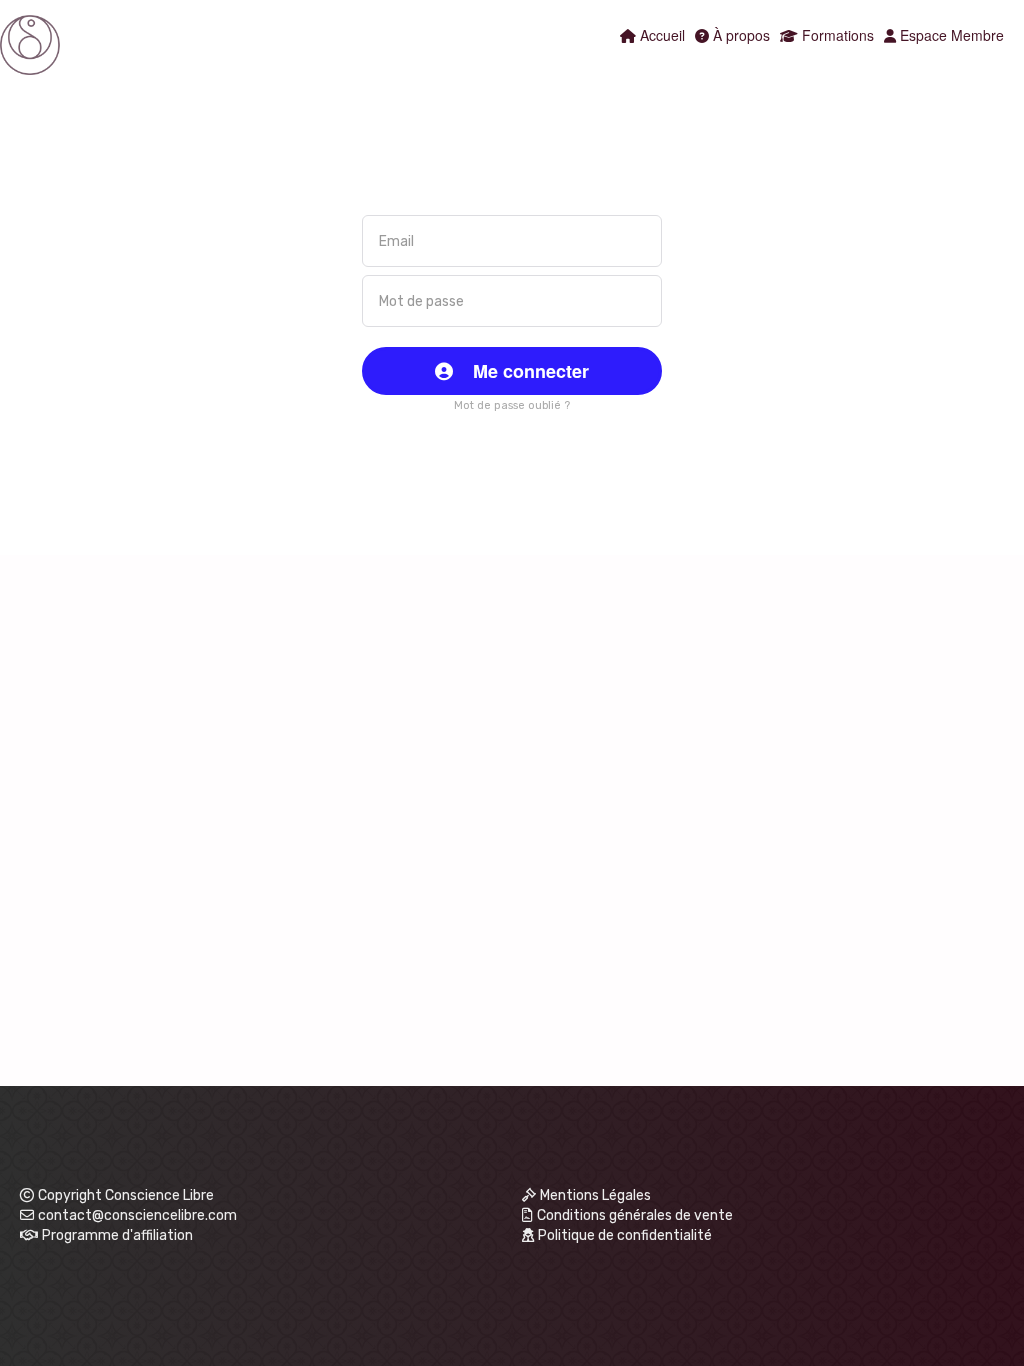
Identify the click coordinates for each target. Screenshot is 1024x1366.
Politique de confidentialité (625, 1235)
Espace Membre (950, 35)
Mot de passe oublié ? (512, 405)
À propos (739, 35)
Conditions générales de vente (635, 1215)
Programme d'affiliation (117, 1235)
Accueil (660, 35)
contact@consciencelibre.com (137, 1215)
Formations (836, 35)
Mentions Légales (595, 1195)
